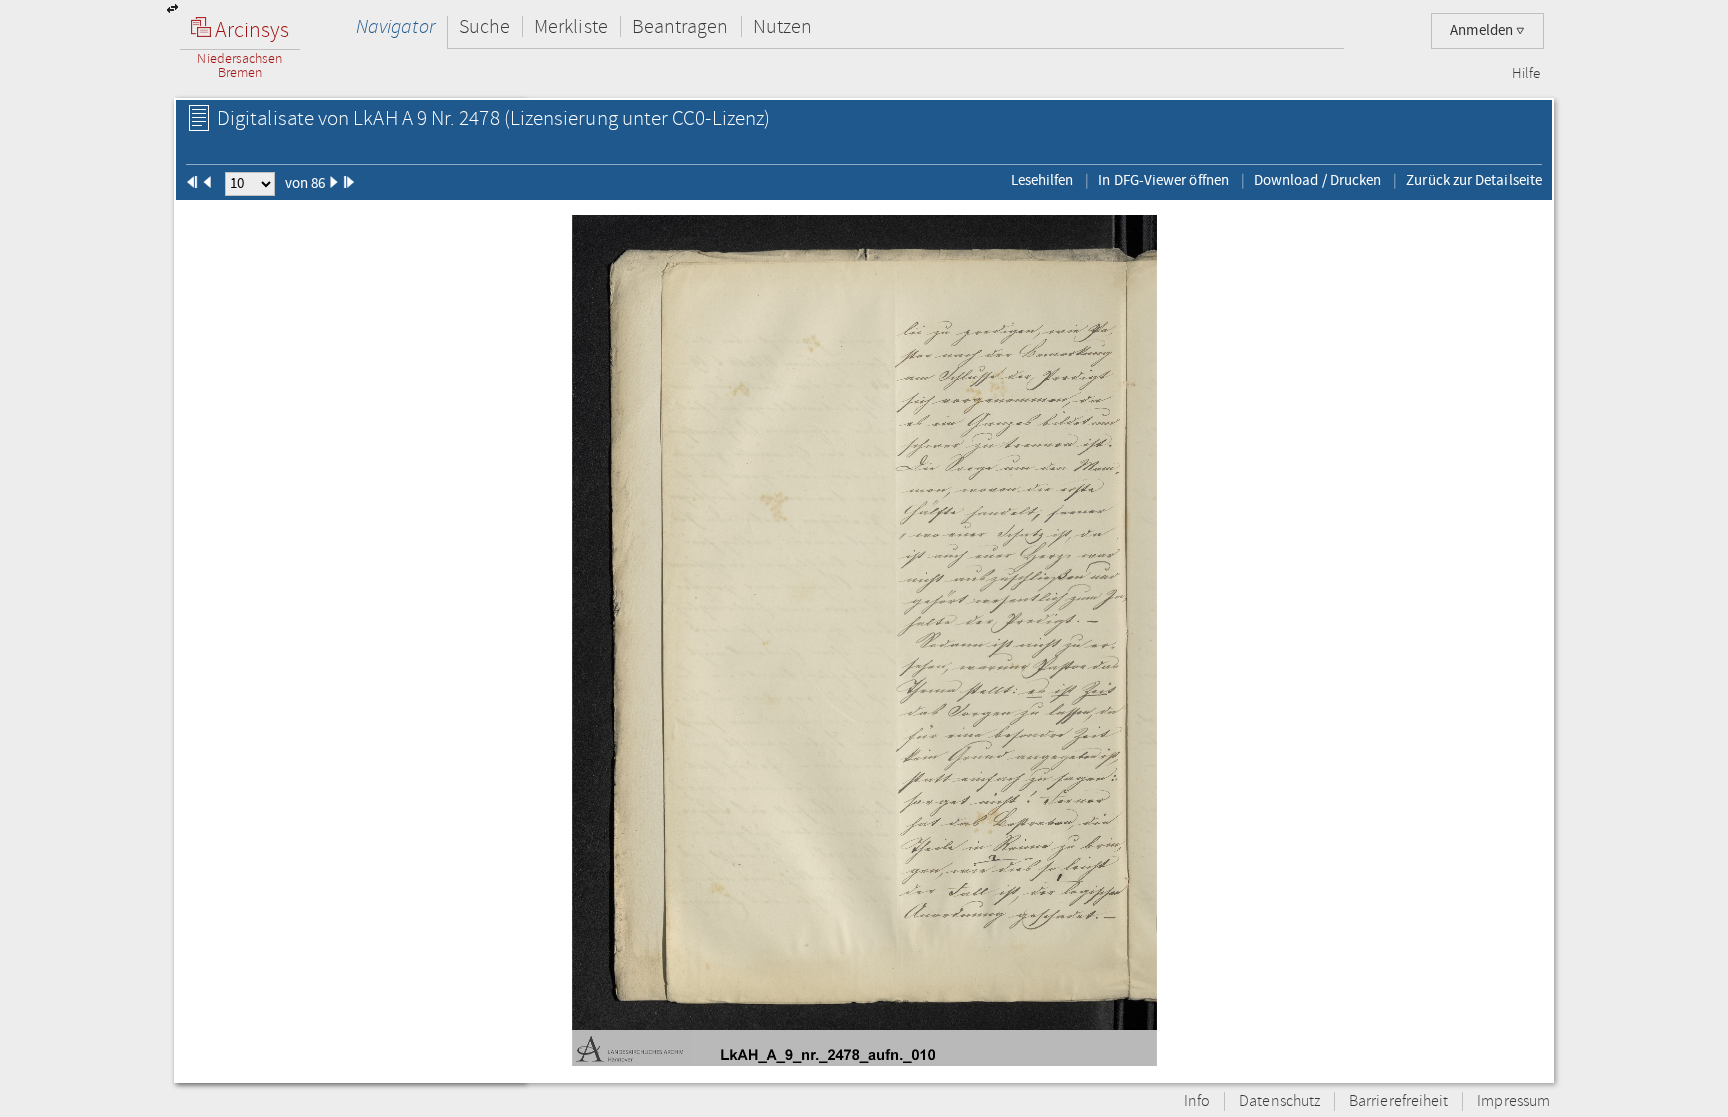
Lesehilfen (1042, 180)
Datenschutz (1279, 1101)
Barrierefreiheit (1398, 1101)
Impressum (1513, 1101)
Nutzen (782, 26)
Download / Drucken (1317, 180)
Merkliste (571, 26)
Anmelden (1483, 30)
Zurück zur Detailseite (1474, 180)
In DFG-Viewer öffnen (1163, 180)
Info (1197, 1101)
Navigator (395, 26)
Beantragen (680, 26)
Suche (484, 26)
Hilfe (1526, 74)
